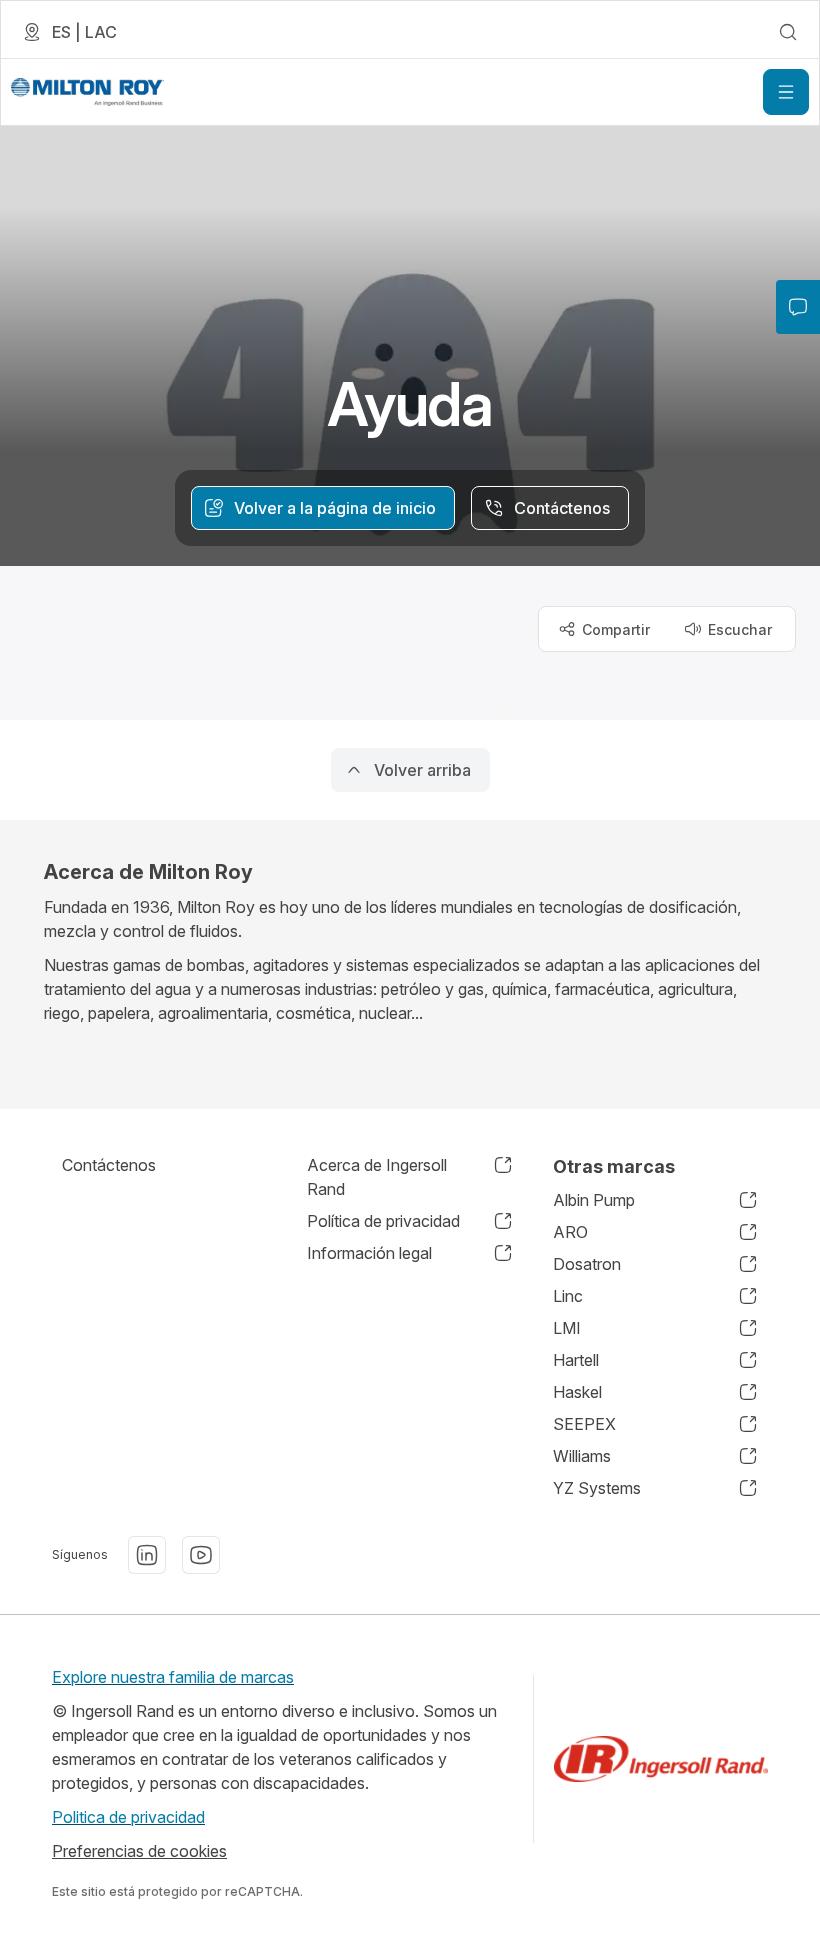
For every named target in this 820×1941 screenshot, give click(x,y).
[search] (788, 32)
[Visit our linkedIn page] (147, 1555)
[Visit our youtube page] (201, 1555)
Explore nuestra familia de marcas (173, 1677)
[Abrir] (786, 92)
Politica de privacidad (128, 1817)
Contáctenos (109, 1165)
